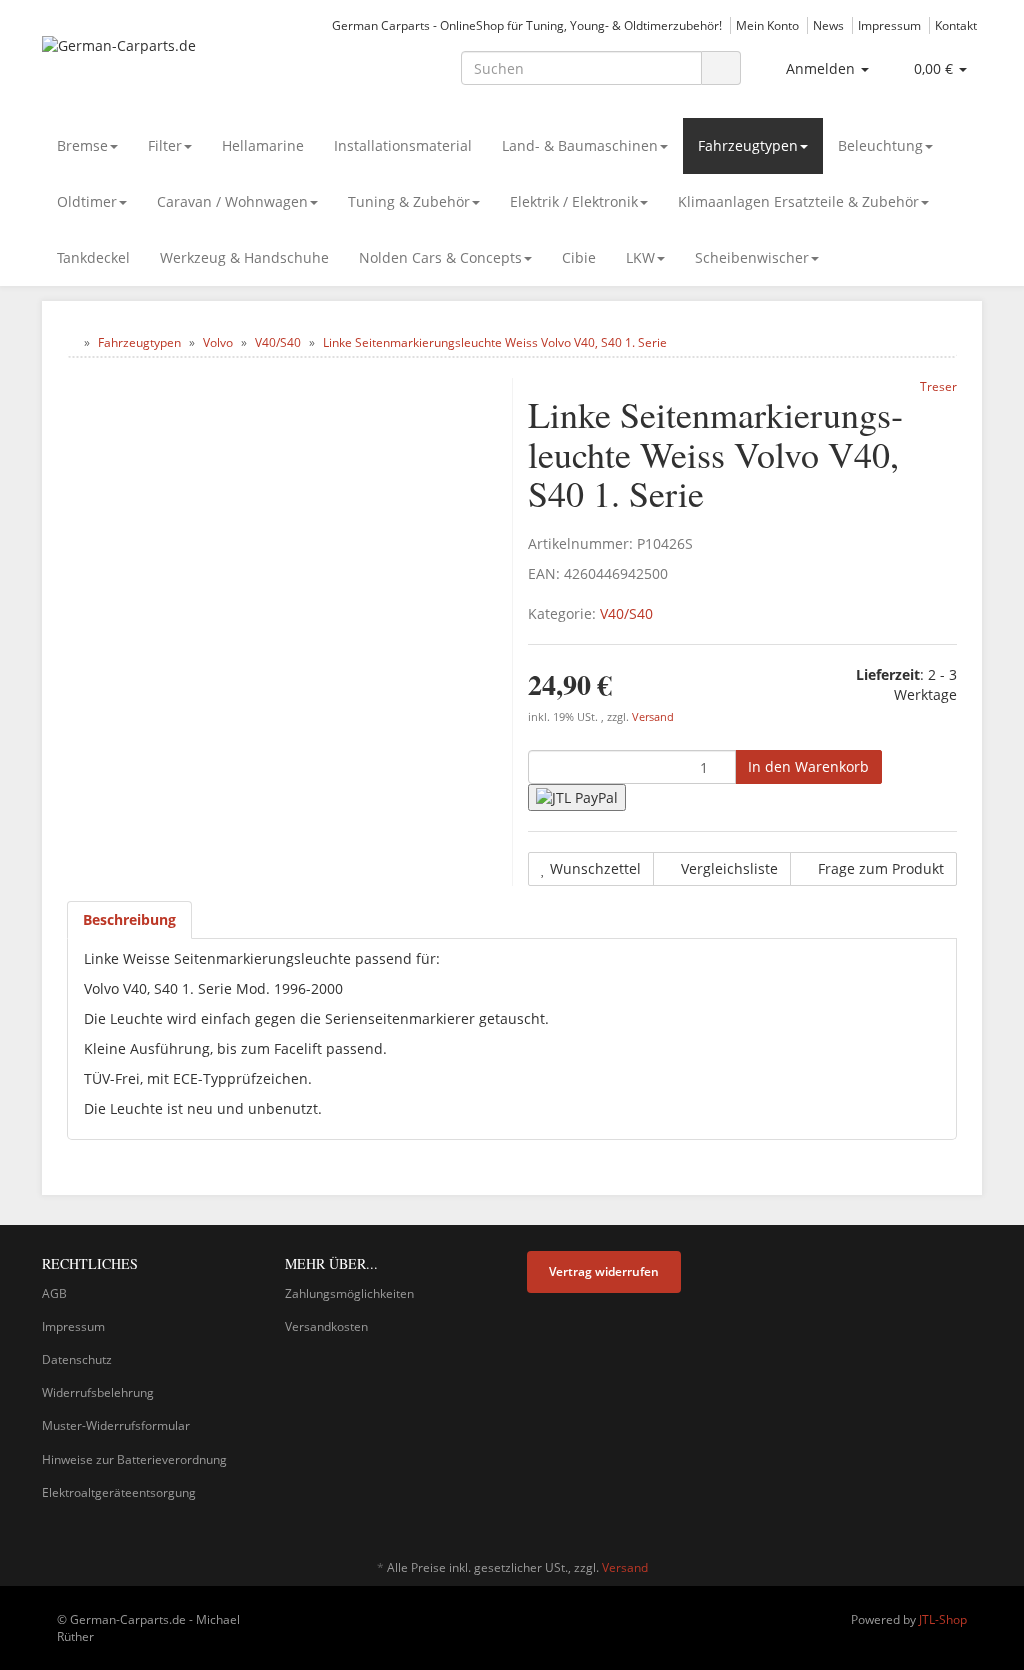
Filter (165, 145)
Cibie (579, 257)
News (828, 25)
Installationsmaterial (403, 145)
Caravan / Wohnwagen (232, 201)
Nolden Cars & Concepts (440, 257)
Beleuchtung (880, 145)
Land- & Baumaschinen (580, 145)
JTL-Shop (943, 1619)
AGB (54, 1293)
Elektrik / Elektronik (574, 201)
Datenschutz (77, 1359)
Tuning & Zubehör (409, 201)
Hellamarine (263, 145)
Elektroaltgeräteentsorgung (119, 1492)
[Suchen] (721, 68)
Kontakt (956, 25)
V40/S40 (626, 613)
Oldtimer (87, 201)
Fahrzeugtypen (748, 145)
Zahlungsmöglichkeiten (349, 1293)
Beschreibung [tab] (129, 919)
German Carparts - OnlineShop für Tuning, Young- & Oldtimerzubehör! (527, 25)
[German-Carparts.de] (188, 66)
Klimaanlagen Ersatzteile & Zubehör (798, 201)
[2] (577, 797)
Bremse (82, 145)
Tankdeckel (93, 257)
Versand (653, 717)
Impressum (889, 25)
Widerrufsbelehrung (98, 1392)
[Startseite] (71, 342)
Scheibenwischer (752, 257)
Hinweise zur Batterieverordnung (134, 1459)
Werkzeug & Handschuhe (244, 257)
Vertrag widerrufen (604, 1271)
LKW (640, 257)
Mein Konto (767, 25)
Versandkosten (326, 1326)
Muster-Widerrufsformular (116, 1425)
